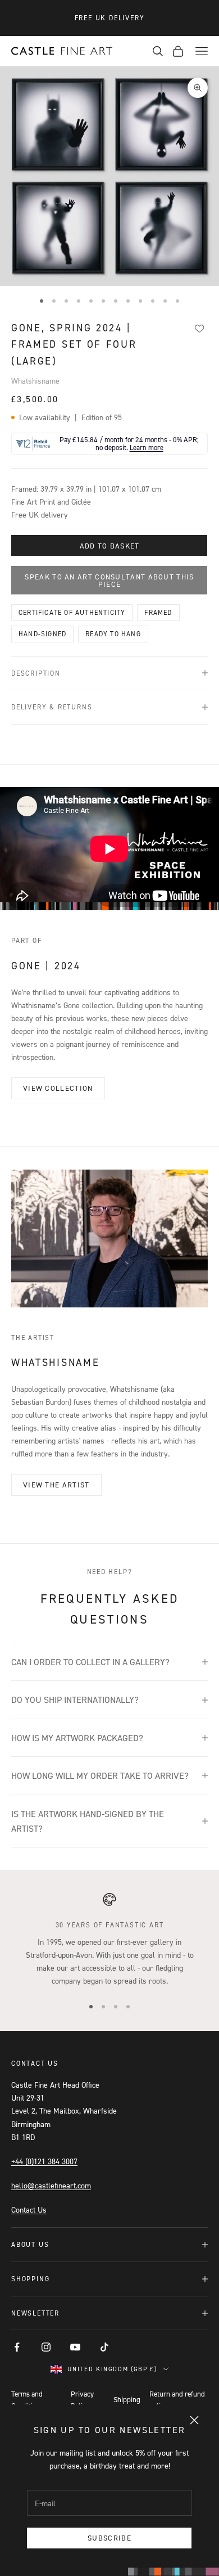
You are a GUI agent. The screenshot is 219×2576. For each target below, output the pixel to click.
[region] (109, 1940)
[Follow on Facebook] (17, 2347)
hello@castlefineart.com (51, 2185)
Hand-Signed (42, 634)
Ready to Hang (113, 634)
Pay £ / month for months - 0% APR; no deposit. (129, 444)
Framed (158, 612)
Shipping (127, 2399)
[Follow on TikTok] (104, 2347)
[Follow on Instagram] (46, 2347)
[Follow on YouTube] (75, 2347)
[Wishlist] (199, 329)
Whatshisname (35, 381)
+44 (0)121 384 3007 (44, 2161)
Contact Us (29, 2209)
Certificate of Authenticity (72, 612)
